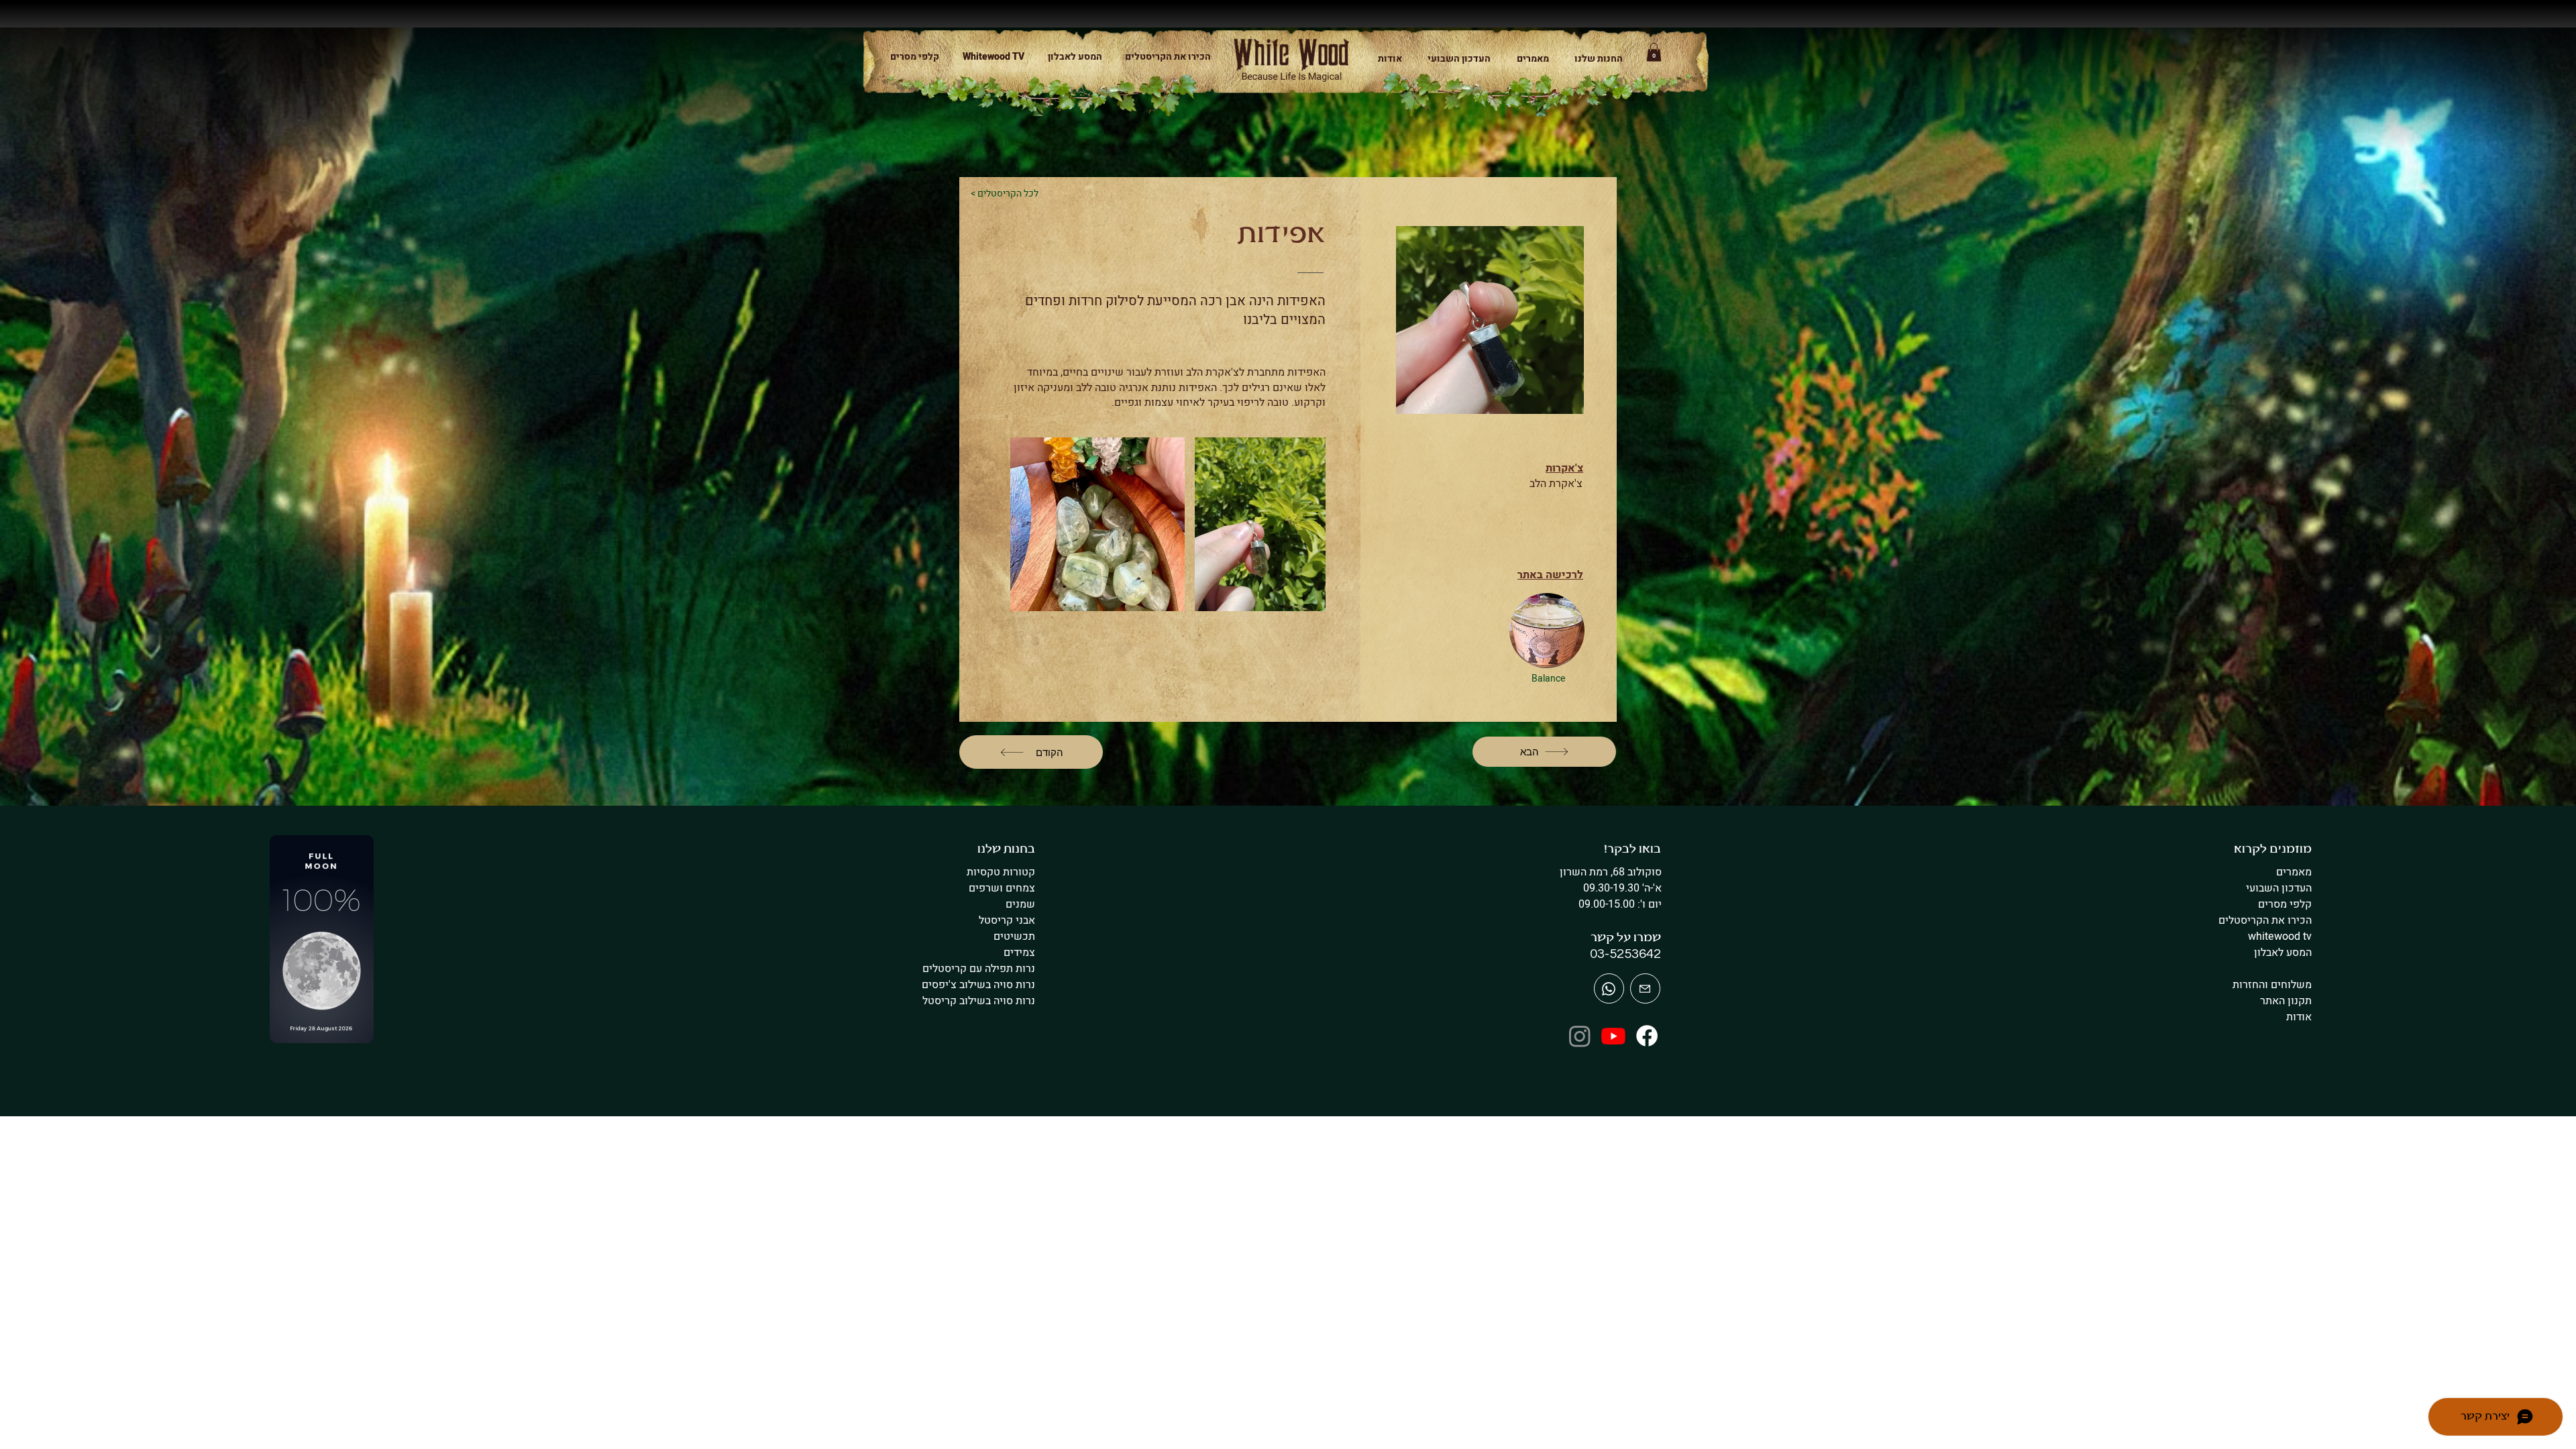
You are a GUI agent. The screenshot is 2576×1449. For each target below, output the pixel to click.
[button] (1593, 59)
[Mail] (1609, 988)
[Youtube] (1613, 1036)
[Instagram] (1580, 1036)
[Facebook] (1647, 1036)
